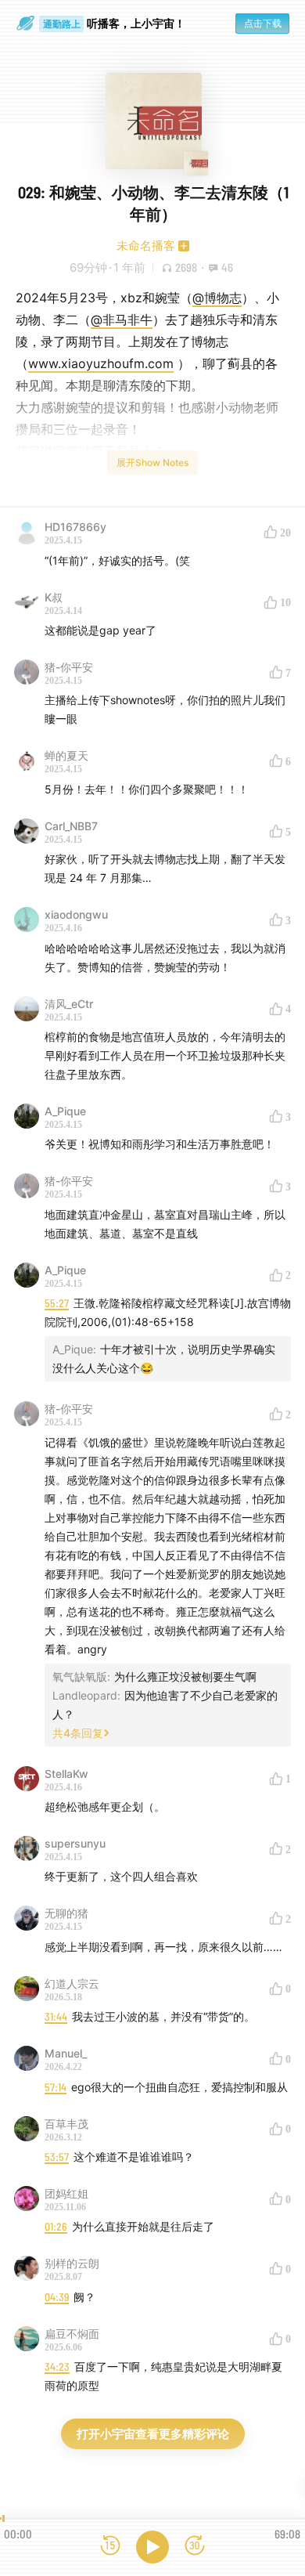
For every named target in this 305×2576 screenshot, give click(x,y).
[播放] (152, 2547)
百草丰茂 (66, 2124)
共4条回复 (78, 1733)
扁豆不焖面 (72, 2334)
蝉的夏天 (66, 755)
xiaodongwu (76, 914)
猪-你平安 (69, 667)
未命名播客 (146, 246)
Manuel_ (66, 2053)
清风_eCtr (69, 1004)
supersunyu (75, 1843)
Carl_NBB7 (71, 826)
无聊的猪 (66, 1913)
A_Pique (65, 1111)
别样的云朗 (72, 2263)
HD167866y (75, 527)
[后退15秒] (110, 2547)
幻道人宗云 (72, 1983)
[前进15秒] (195, 2547)
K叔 (54, 597)
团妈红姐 (66, 2193)
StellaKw (66, 1774)
